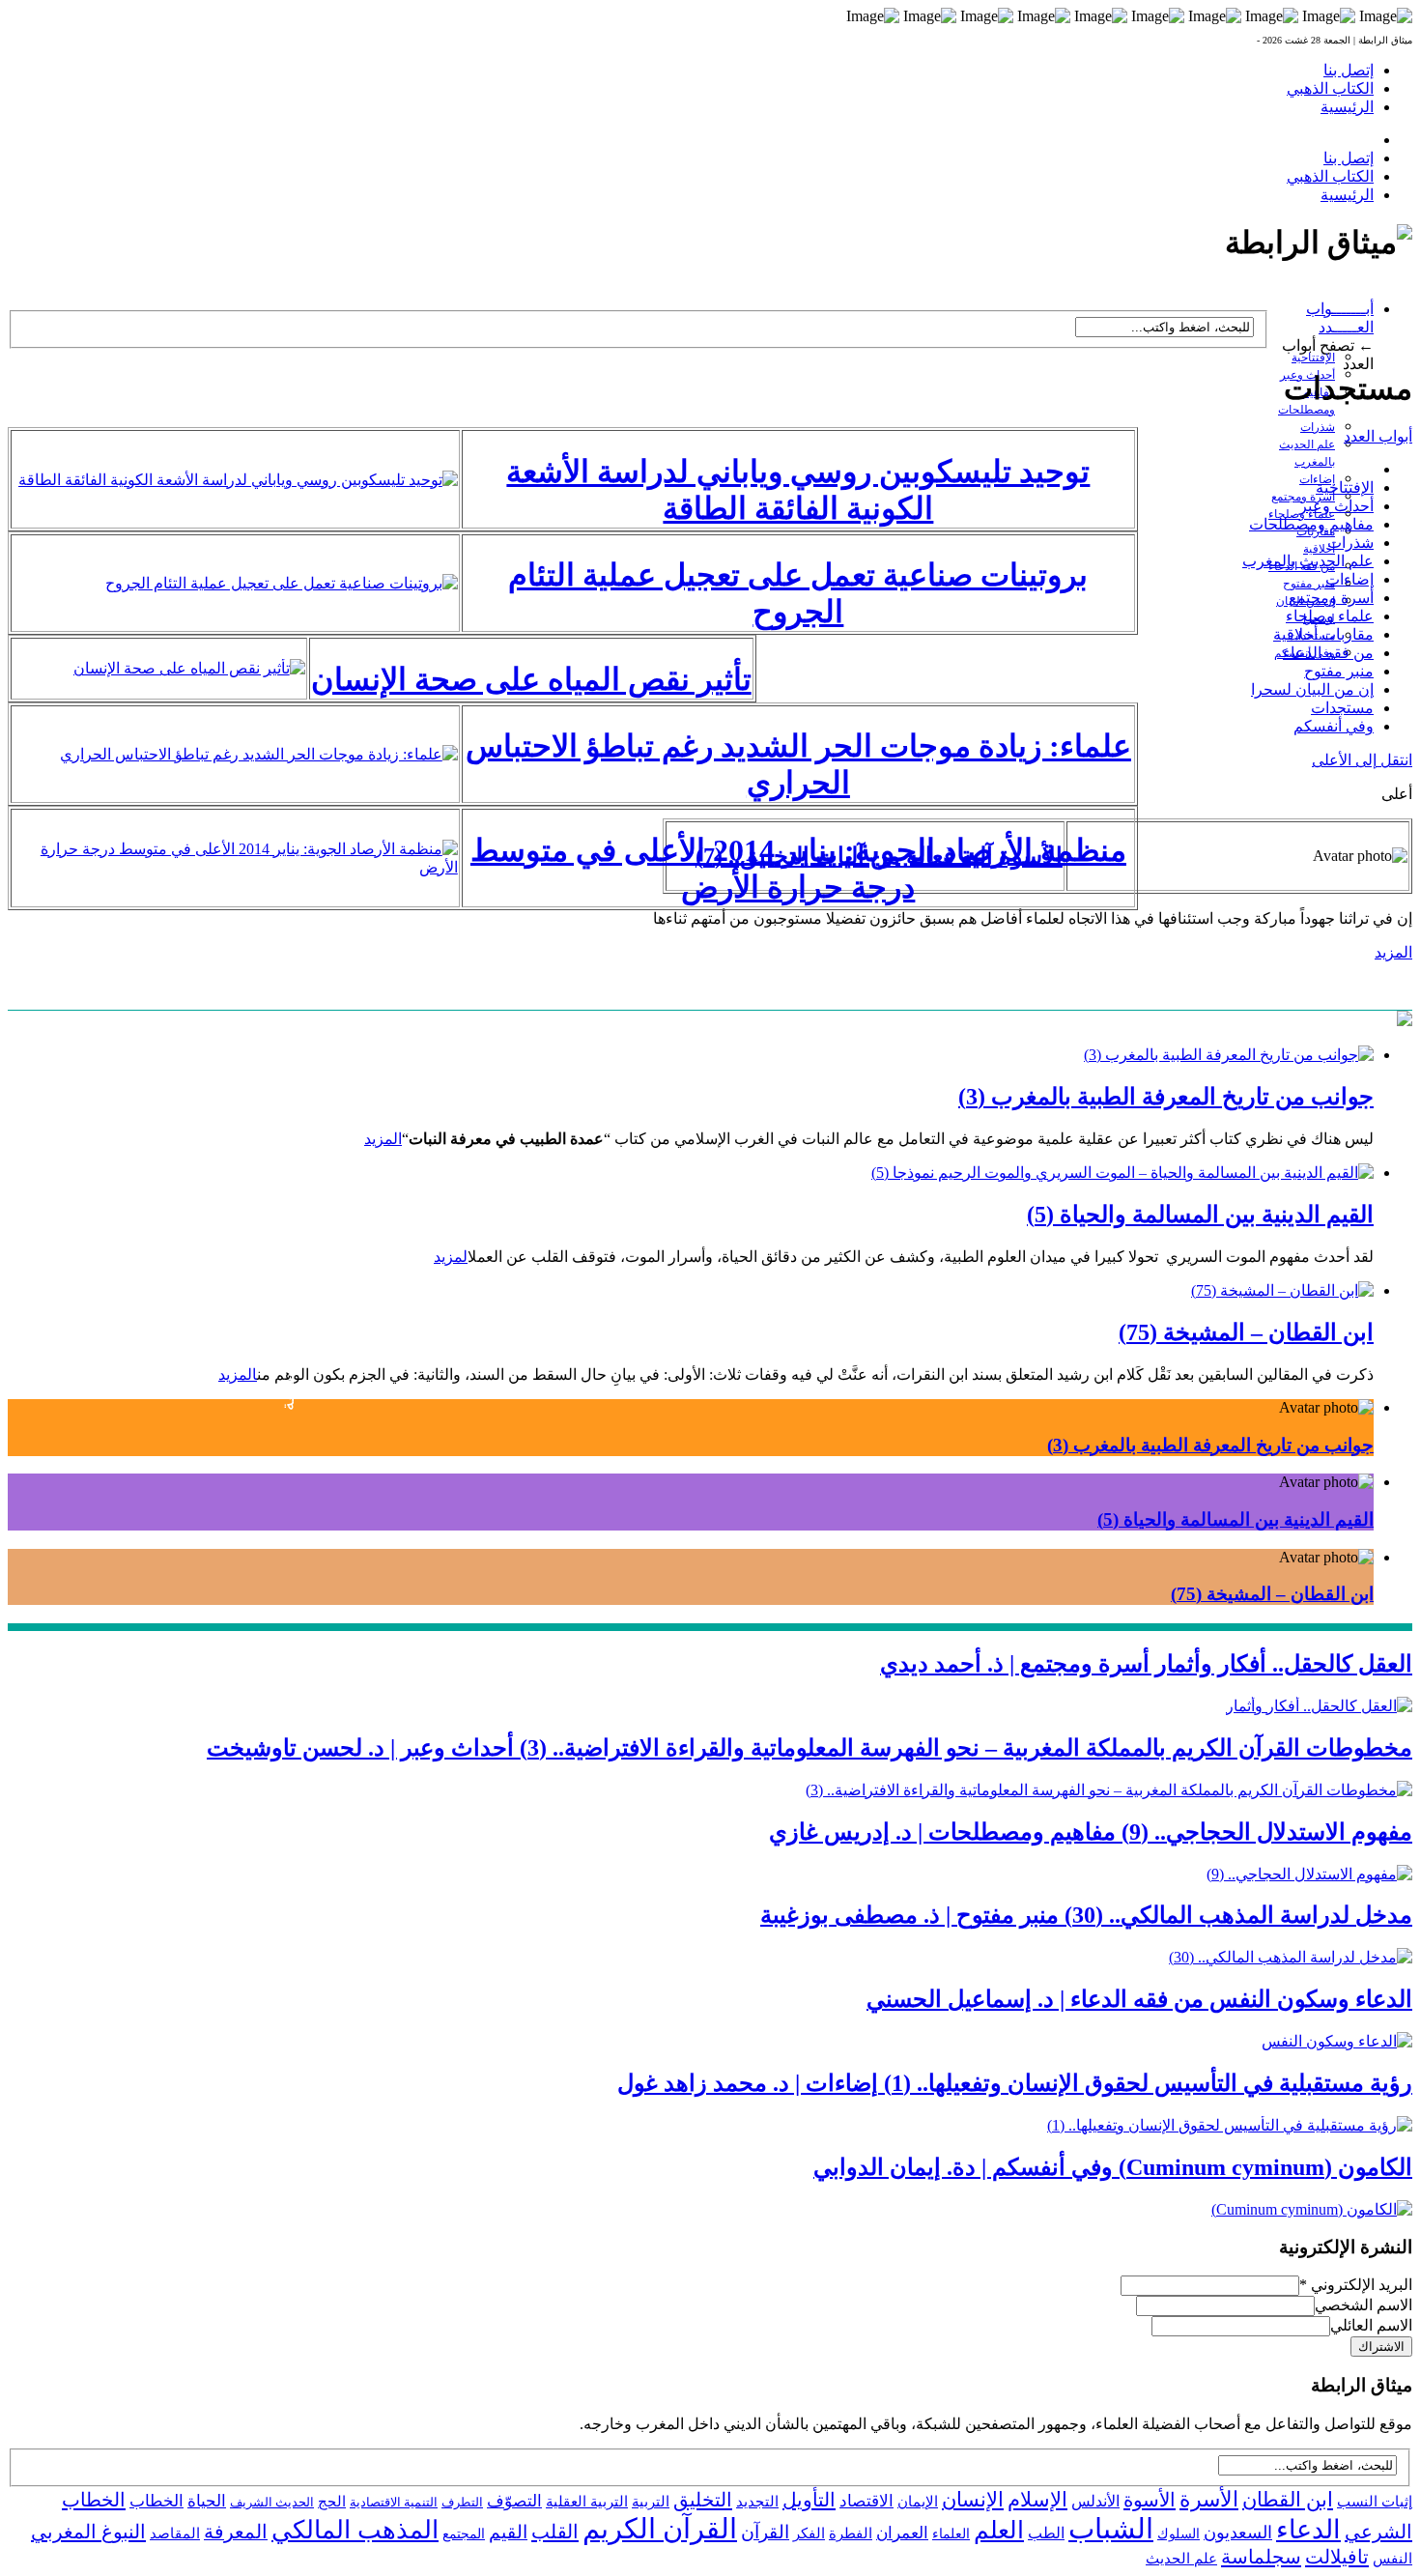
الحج (332, 2501)
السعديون (1238, 2533)
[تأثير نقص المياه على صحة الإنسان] (189, 668)
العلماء (951, 2534)
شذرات (1318, 427)
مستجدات (1342, 708)
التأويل (809, 2500)
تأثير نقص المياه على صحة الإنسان (531, 679)
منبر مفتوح (1309, 584)
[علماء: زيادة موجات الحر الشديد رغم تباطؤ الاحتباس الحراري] (259, 754)
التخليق (703, 2500)
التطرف (462, 2502)
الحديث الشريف (272, 2502)
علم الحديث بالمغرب (1308, 561)
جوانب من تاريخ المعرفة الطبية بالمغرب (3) (1166, 1097)
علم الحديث (1181, 2559)
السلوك (1179, 2534)
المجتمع (464, 2534)
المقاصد (175, 2533)
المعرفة (236, 2532)
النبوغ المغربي (88, 2532)
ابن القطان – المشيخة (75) (1272, 1594)
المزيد (1393, 952)
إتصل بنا (1349, 70)
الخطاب (156, 2501)
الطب (1046, 2533)
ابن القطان (1288, 2500)
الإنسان (973, 2500)
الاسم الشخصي (1363, 2305)
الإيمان (918, 2502)
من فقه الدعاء (1328, 653)
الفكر (809, 2533)
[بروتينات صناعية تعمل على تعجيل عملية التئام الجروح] (282, 583)
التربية (651, 2502)
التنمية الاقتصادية (394, 2502)
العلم (999, 2530)
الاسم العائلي (1371, 2325)
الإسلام (1037, 2500)
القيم (508, 2532)
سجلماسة (1261, 2557)
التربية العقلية (587, 2501)
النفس (1392, 2558)
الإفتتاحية (1313, 358)
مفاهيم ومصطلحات (1311, 524)
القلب (555, 2532)
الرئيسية (1347, 107)
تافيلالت (1337, 2557)
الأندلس (1095, 2501)
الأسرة (1209, 2500)
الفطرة (851, 2533)
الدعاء (1308, 2530)
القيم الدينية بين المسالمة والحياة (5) (1200, 1215)
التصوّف (514, 2501)
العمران (902, 2533)
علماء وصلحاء (1330, 616)
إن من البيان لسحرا (1312, 689)
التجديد (757, 2501)
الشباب (1111, 2529)
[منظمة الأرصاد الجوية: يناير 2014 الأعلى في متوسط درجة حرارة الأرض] (235, 867)
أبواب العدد (1378, 436)
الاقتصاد (866, 2501)
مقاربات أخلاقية (1323, 634)
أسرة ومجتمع (1331, 598)
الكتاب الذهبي (1330, 88)
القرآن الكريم (660, 2529)
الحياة (207, 2501)
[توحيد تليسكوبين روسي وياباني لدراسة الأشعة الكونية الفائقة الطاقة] (238, 480)
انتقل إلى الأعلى (1362, 760)
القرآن (765, 2532)
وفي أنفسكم (1334, 726)
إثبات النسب (1375, 2501)
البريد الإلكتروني (1356, 2285)
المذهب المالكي (355, 2530)
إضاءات (1349, 579)
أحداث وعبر (1336, 506)
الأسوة (1150, 2500)
